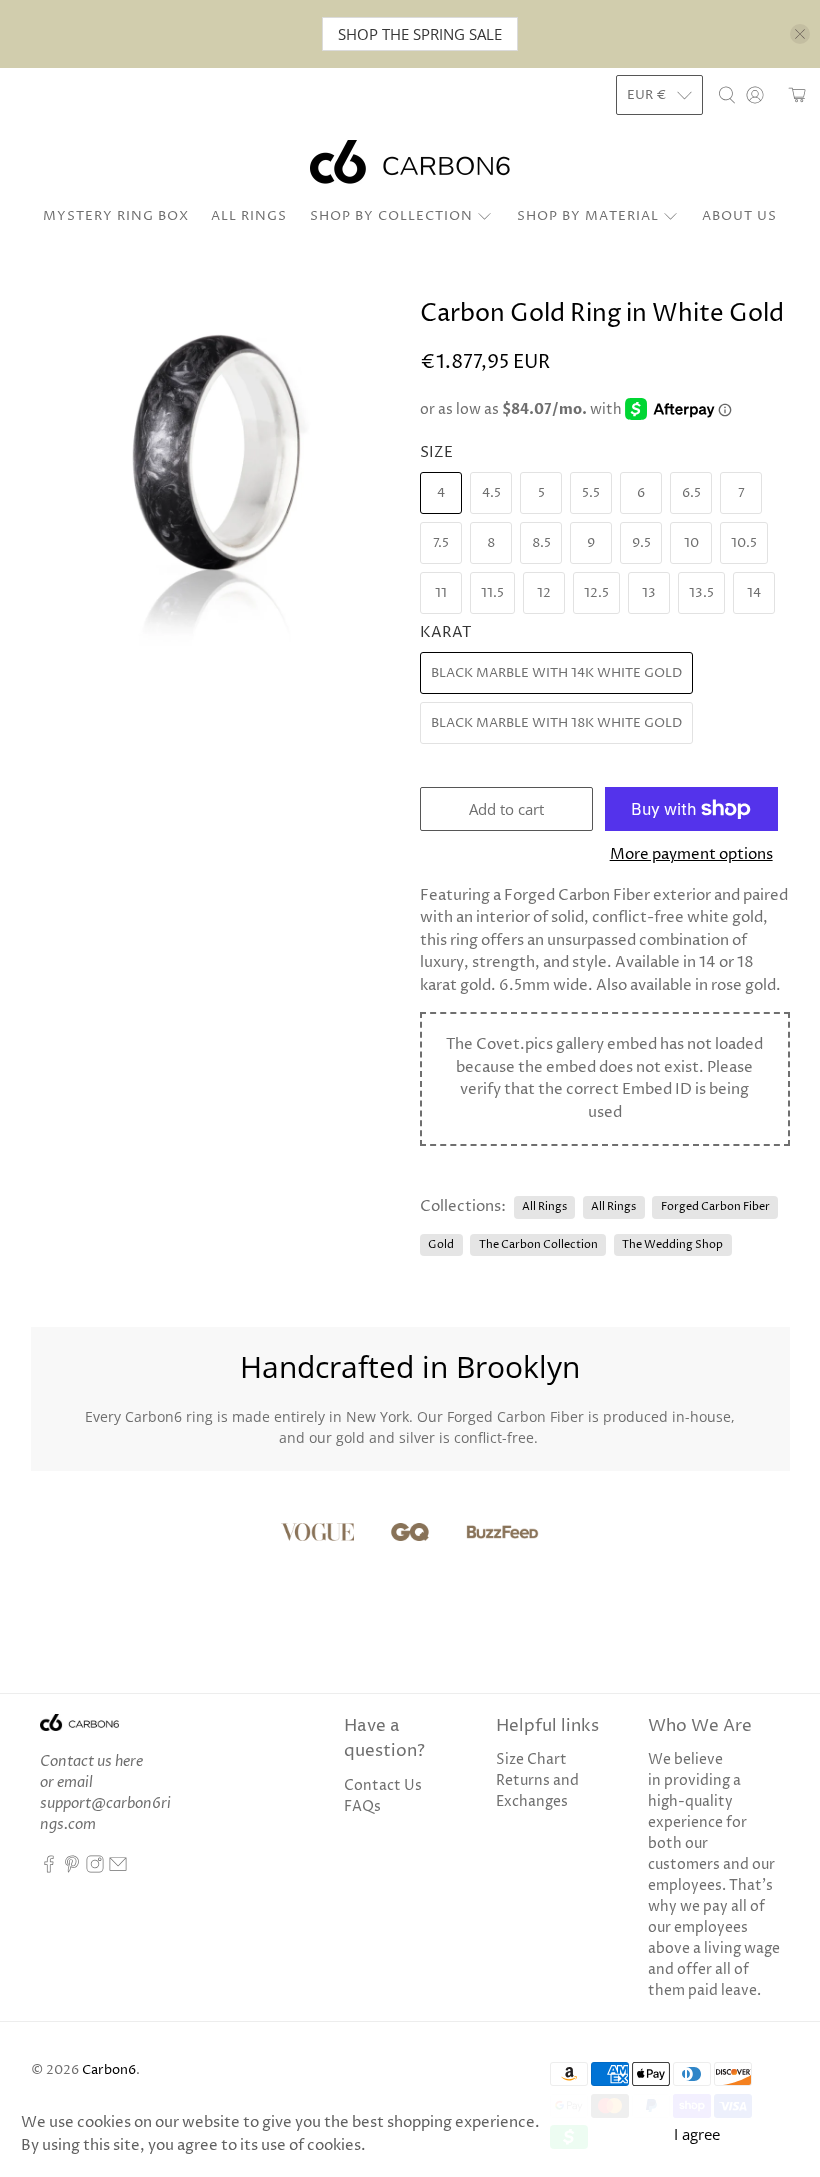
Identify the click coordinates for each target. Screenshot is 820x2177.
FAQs (362, 1806)
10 (691, 543)
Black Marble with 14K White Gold (556, 673)
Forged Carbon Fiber (715, 1206)
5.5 (591, 493)
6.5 (691, 493)
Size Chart (531, 1759)
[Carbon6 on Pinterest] (72, 1868)
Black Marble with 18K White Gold (556, 723)
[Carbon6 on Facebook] (49, 1868)
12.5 (596, 593)
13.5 (701, 593)
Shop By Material (588, 216)
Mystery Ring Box (116, 216)
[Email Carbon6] (118, 1868)
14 (754, 593)
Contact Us (383, 1785)
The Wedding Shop (672, 1244)
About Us (739, 216)
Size (436, 452)
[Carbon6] (410, 162)
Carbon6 (109, 2070)
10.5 (744, 543)
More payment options (691, 855)
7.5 (441, 543)
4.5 (491, 493)
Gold (441, 1244)
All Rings (249, 216)
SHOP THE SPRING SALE (420, 34)
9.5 (641, 543)
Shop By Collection (391, 216)
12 (544, 593)
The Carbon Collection (538, 1244)
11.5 (492, 593)
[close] (800, 34)
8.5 (541, 543)
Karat (445, 632)
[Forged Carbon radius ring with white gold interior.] (216, 486)
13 (649, 593)
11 (441, 593)
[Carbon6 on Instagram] (95, 1868)
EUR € (647, 95)
